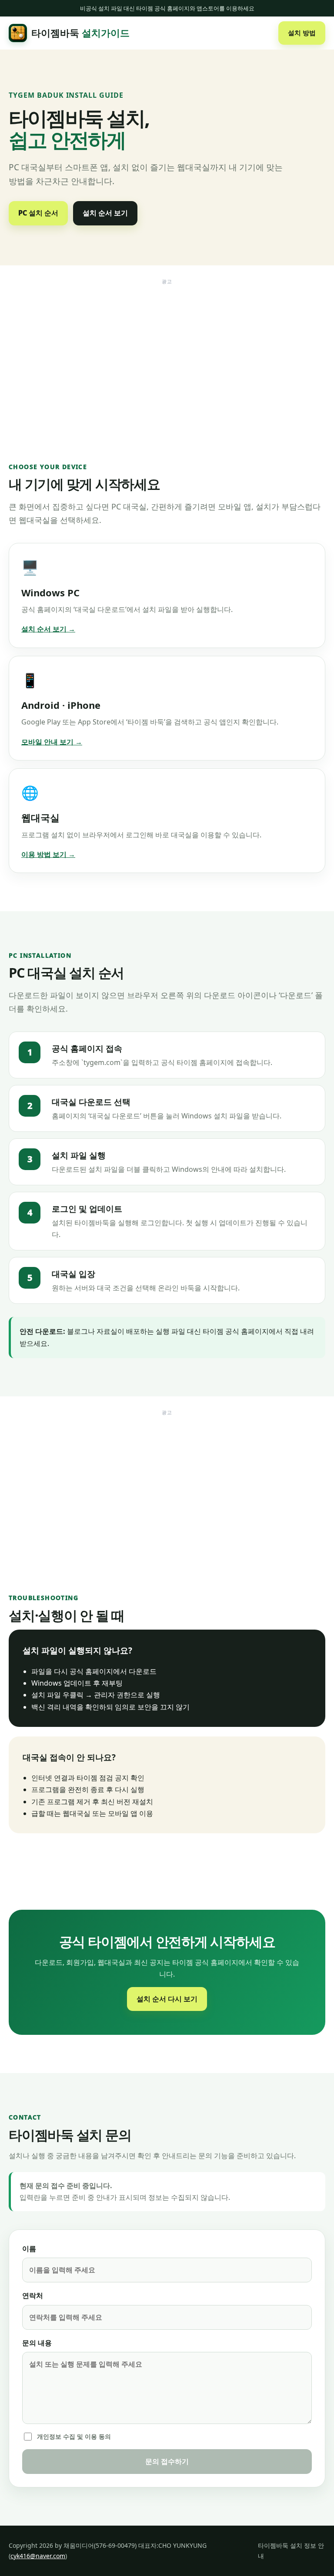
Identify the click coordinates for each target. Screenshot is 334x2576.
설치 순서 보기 (105, 213)
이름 (29, 2249)
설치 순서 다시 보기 (167, 1999)
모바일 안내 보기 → (52, 742)
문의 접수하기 (167, 2461)
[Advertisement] (167, 350)
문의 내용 (37, 2343)
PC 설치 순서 (38, 213)
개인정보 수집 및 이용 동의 (74, 2436)
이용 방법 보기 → (48, 854)
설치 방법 (302, 33)
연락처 (33, 2295)
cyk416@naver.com (38, 2556)
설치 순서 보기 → (48, 629)
